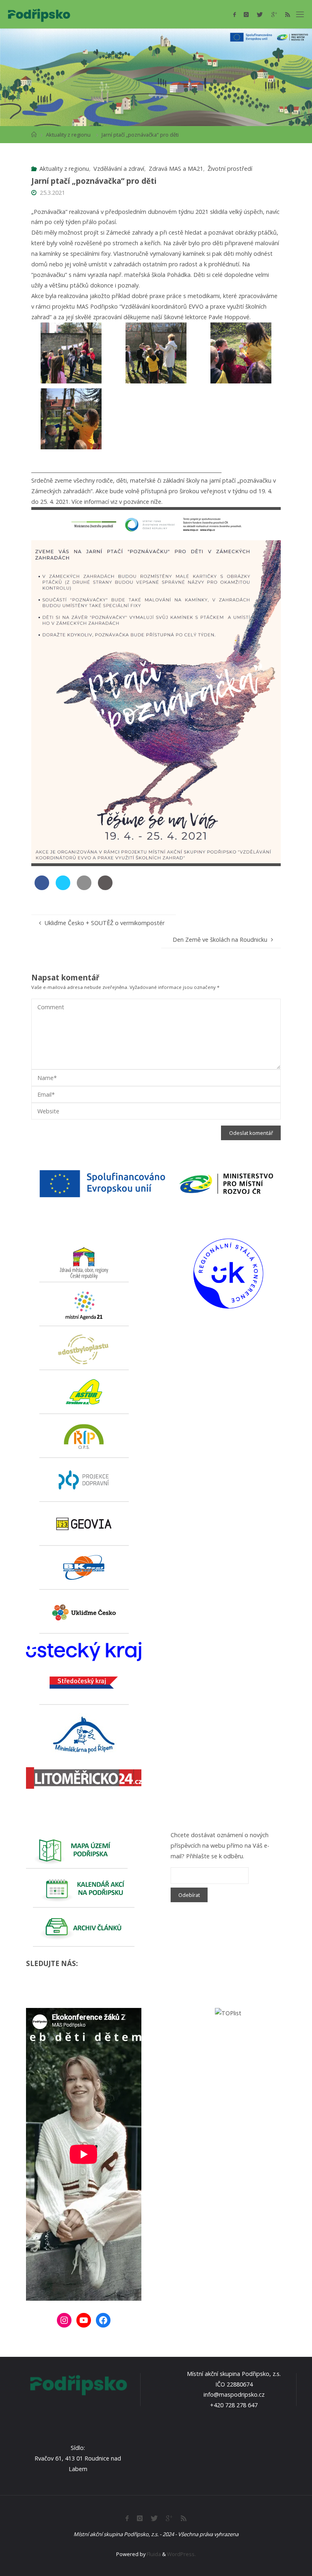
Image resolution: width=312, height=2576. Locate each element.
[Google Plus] (274, 14)
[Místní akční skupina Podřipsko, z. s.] (39, 14)
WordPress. (181, 2554)
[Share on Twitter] (63, 888)
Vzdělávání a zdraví (119, 169)
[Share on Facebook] (42, 888)
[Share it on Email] (84, 888)
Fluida (153, 2554)
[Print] (105, 888)
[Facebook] (234, 14)
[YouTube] (84, 2320)
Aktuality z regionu (68, 135)
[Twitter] (260, 14)
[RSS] (288, 14)
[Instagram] (246, 14)
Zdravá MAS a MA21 (176, 169)
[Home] (34, 135)
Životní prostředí (230, 169)
